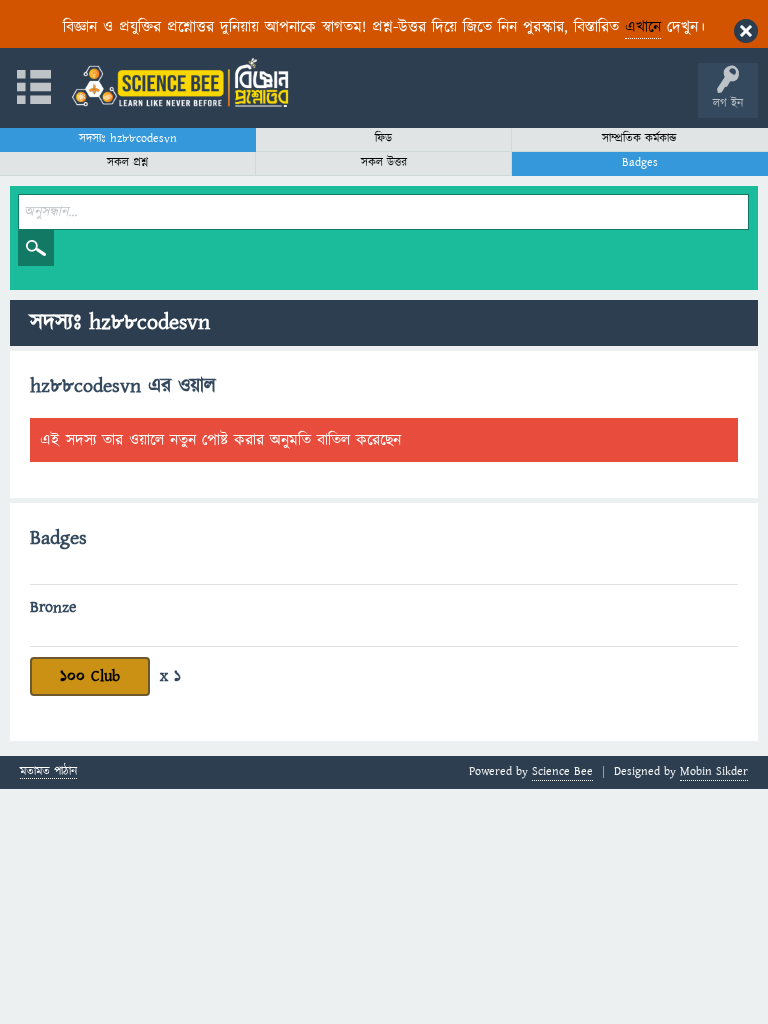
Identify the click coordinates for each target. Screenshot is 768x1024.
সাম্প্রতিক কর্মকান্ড (639, 138)
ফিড (383, 138)
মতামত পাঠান (48, 772)
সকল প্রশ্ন (127, 162)
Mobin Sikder (714, 771)
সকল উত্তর (384, 162)
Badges (640, 162)
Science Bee (562, 771)
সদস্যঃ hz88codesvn (128, 138)
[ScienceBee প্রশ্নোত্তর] (180, 82)
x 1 (170, 676)
